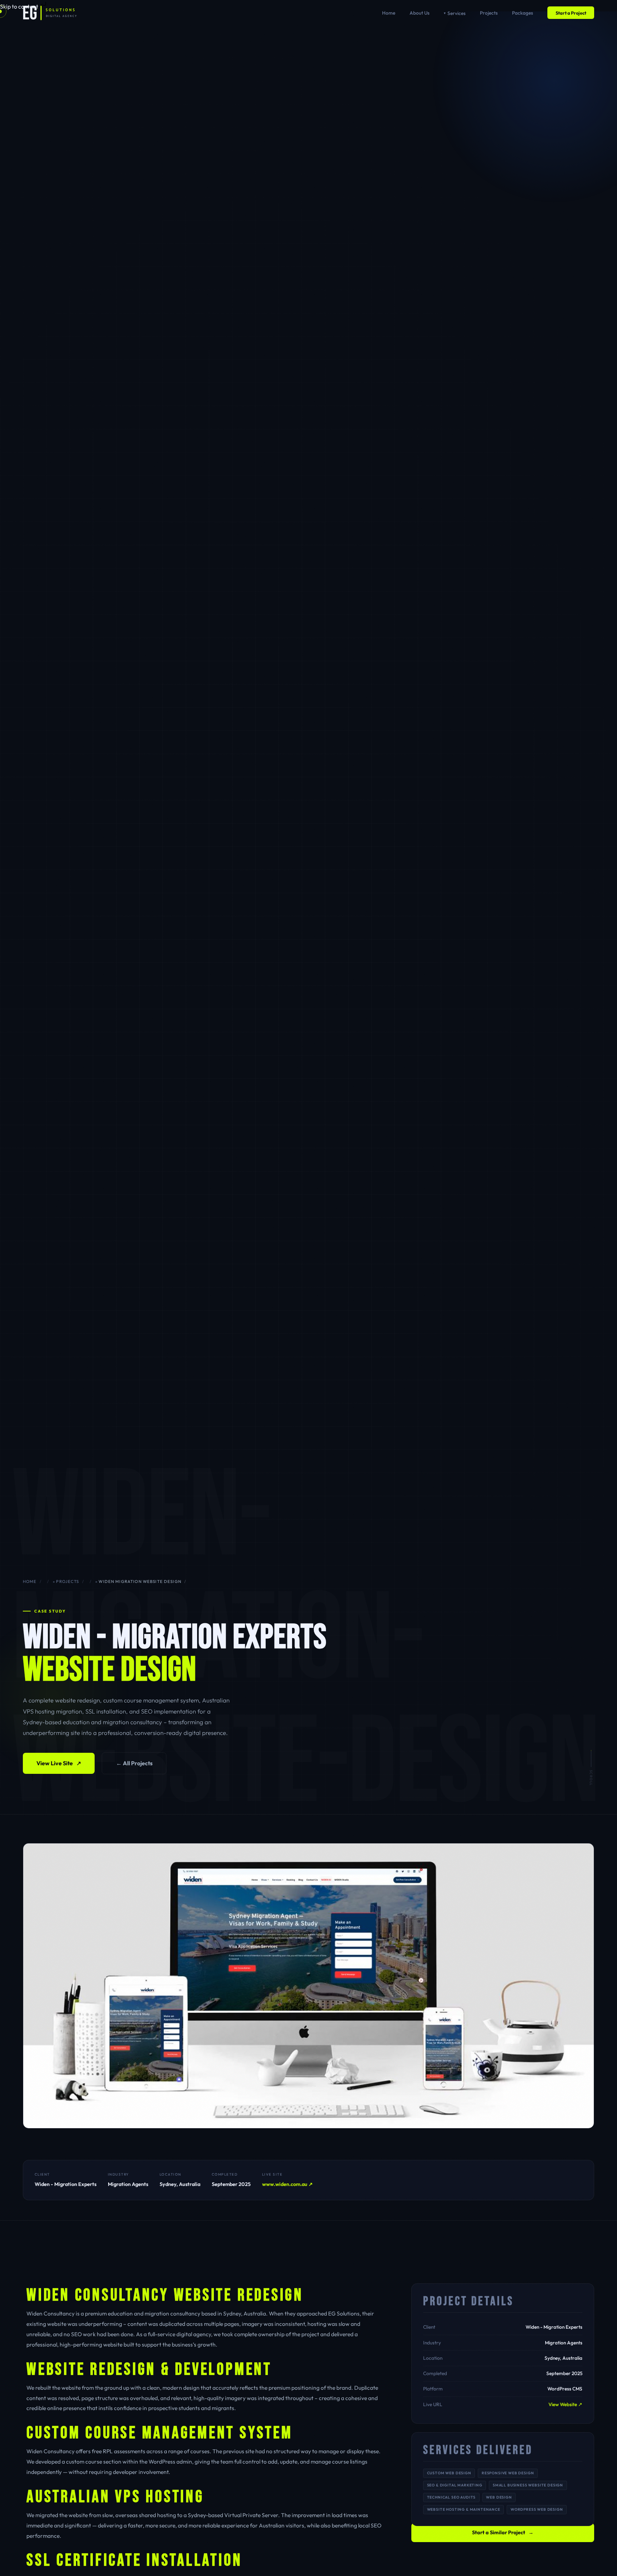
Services (457, 13)
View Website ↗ (565, 2404)
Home (389, 13)
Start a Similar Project (503, 2532)
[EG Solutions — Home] (50, 13)
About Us (420, 13)
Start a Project (571, 13)
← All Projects (134, 1763)
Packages (523, 13)
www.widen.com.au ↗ (287, 2184)
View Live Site (59, 1763)
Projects (489, 13)
